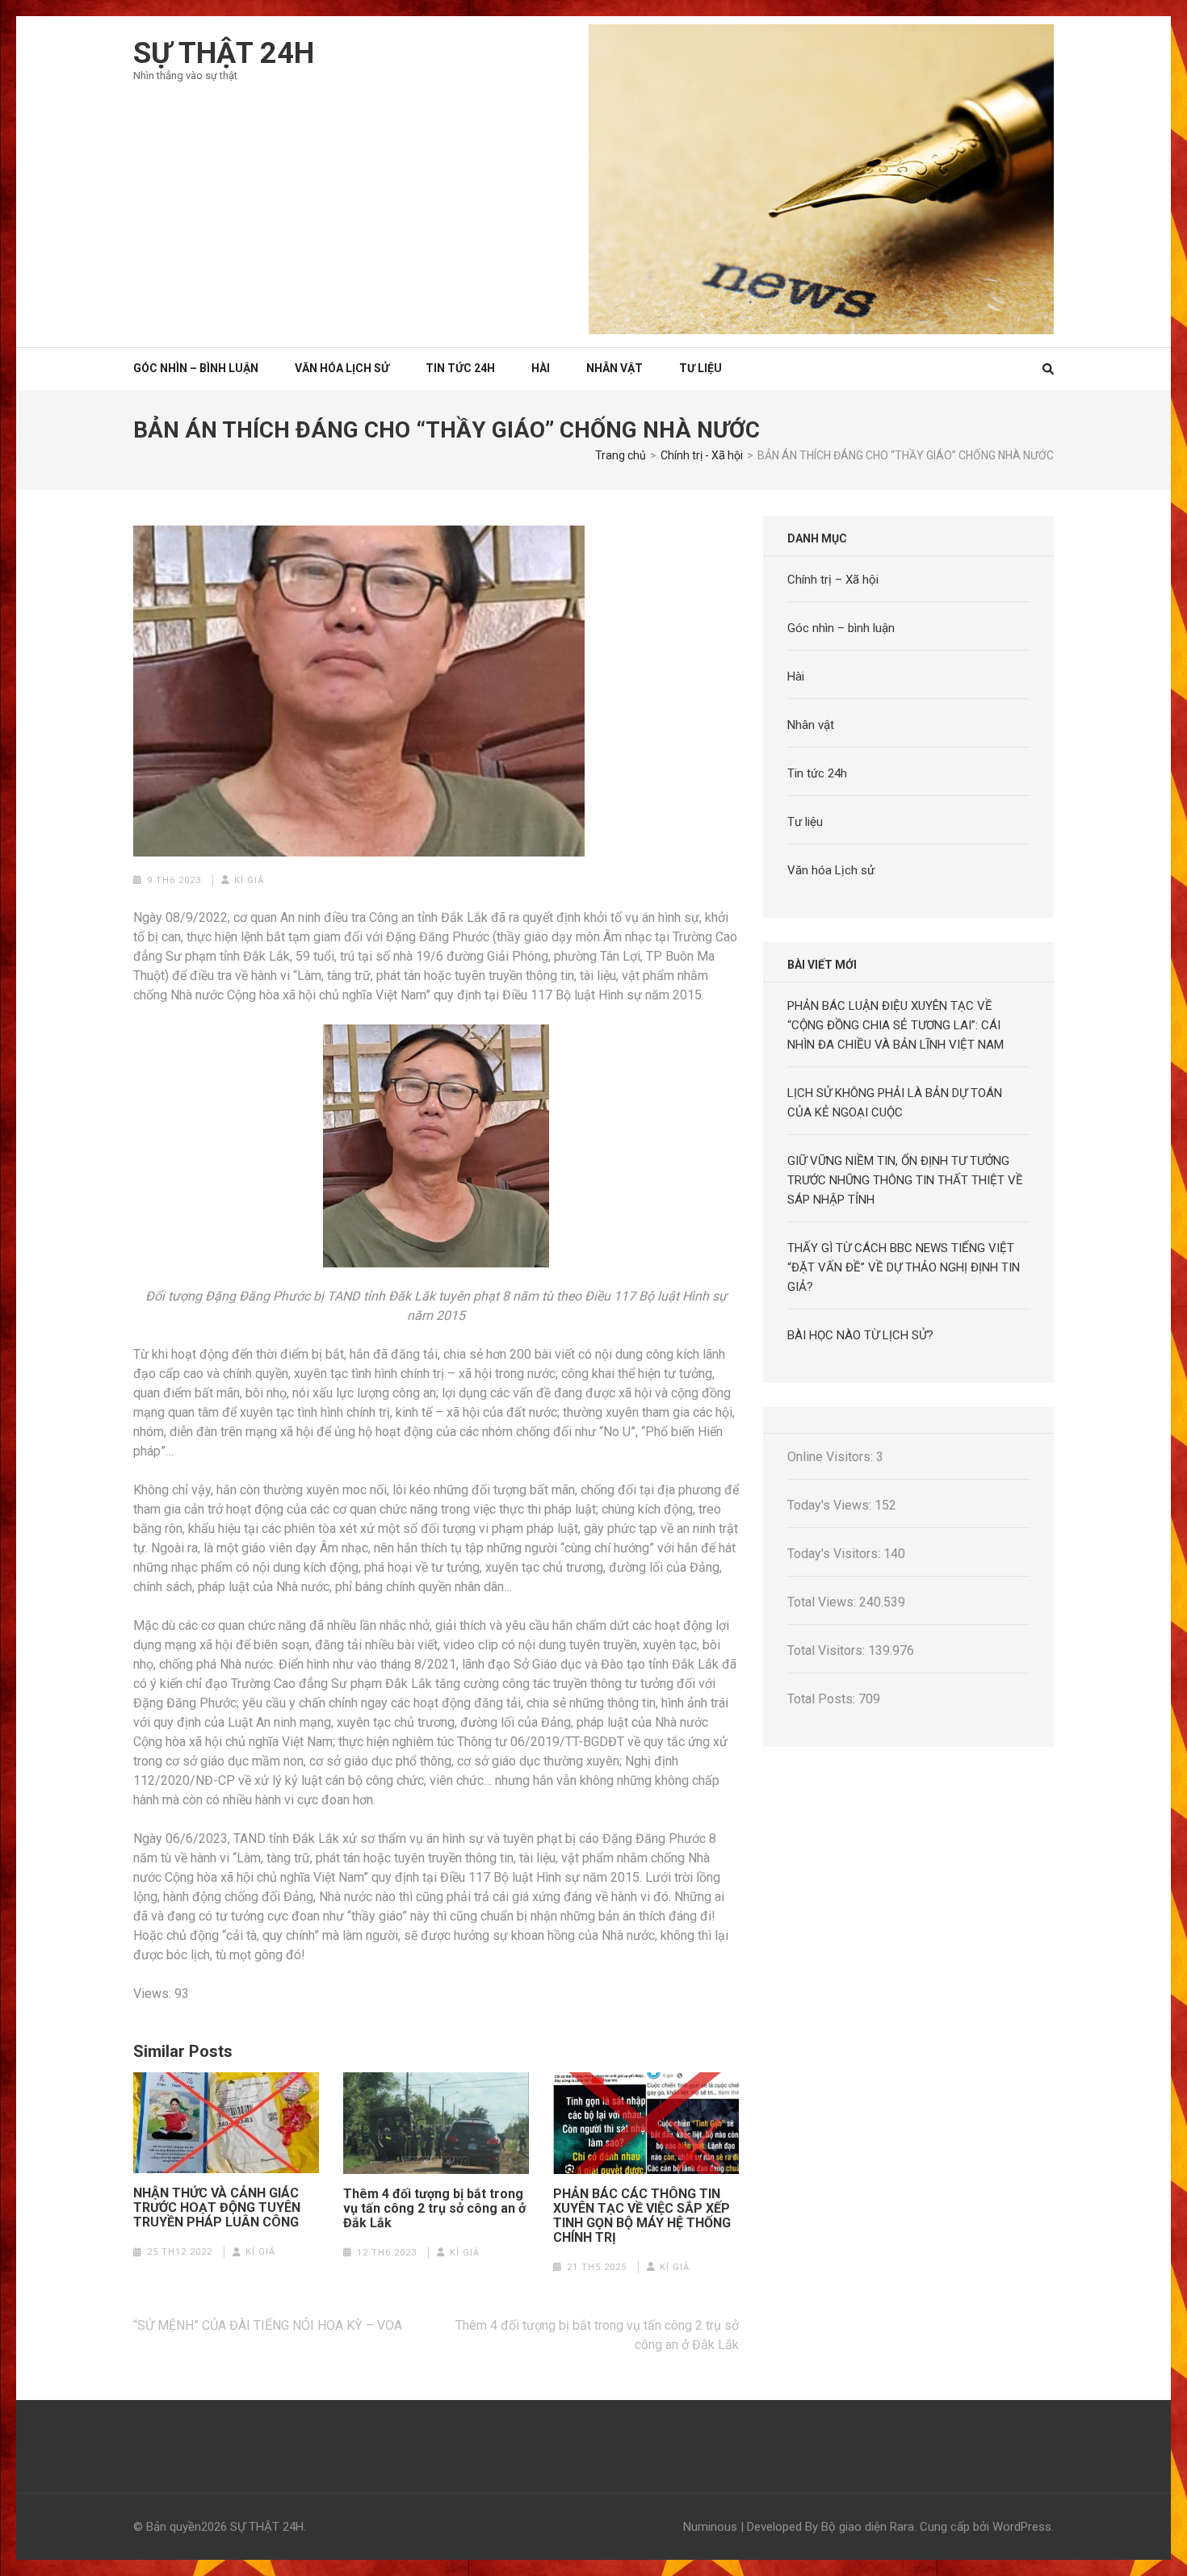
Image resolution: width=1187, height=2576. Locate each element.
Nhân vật (614, 368)
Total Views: (823, 1602)
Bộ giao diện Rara (868, 2527)
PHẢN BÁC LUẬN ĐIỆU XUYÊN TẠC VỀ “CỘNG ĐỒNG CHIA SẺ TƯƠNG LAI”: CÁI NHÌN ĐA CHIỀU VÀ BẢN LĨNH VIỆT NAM (895, 1025)
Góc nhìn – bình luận (841, 628)
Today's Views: (831, 1505)
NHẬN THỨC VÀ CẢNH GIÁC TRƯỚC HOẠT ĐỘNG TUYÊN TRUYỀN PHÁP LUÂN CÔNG (217, 2208)
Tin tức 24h (460, 368)
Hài (541, 368)
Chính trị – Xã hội (833, 580)
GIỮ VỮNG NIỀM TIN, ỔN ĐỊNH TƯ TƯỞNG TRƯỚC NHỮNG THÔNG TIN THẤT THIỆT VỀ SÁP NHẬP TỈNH (905, 1180)
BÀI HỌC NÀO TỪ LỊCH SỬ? (860, 1335)
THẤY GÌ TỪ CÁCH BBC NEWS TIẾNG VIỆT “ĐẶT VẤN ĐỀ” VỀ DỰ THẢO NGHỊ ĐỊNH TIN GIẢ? (904, 1267)
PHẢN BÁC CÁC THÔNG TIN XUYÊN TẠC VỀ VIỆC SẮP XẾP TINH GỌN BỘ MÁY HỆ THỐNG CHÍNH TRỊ (642, 2216)
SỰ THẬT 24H (224, 53)
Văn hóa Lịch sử (342, 368)
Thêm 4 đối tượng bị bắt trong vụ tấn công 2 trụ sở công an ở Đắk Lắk (434, 2209)
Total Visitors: (828, 1650)
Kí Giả (249, 880)
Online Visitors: (832, 1457)
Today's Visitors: (835, 1554)
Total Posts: (823, 1699)
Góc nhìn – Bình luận (196, 368)
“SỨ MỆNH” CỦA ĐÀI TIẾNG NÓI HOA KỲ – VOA (268, 2325)
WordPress (1022, 2527)
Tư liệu (700, 368)
